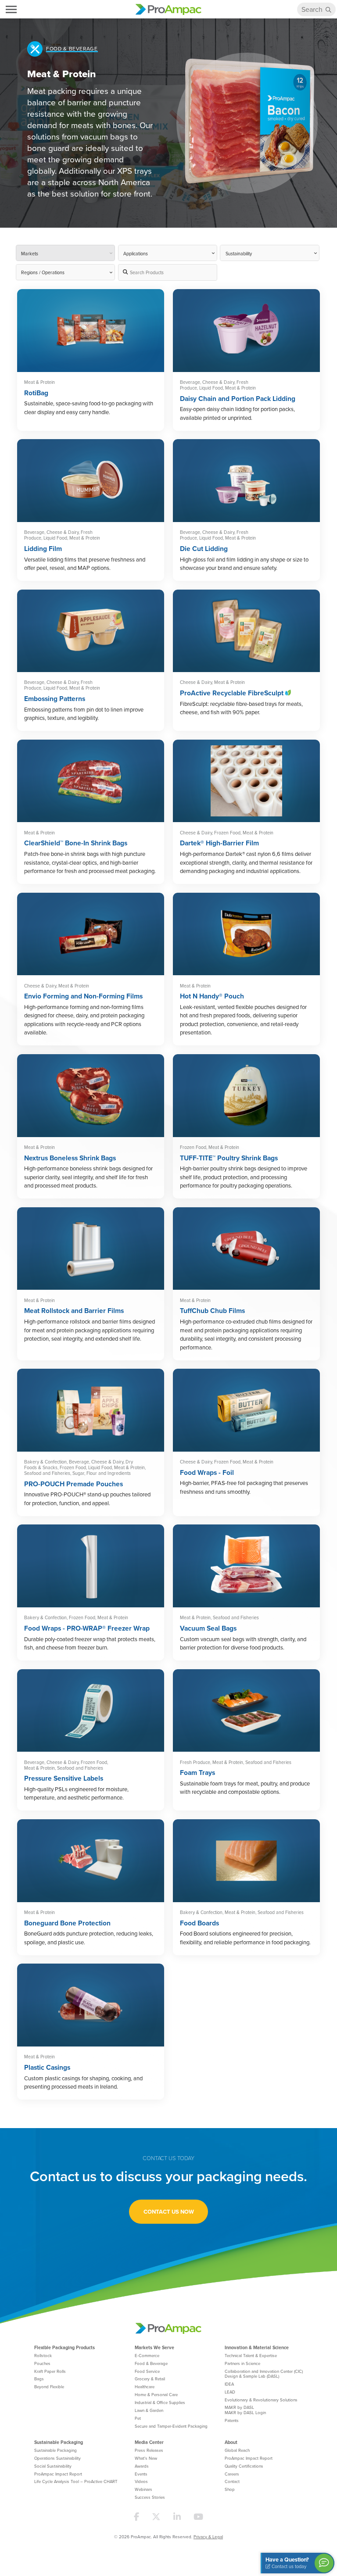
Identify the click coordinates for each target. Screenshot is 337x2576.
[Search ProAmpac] (329, 10)
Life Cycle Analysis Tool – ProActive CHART (76, 2481)
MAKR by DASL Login (245, 2412)
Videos (141, 2481)
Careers (232, 2474)
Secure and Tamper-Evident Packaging (171, 2426)
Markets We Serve (154, 2347)
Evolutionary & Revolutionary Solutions (261, 2400)
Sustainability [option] (239, 253)
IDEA (229, 2384)
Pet (138, 2418)
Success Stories (150, 2497)
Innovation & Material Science (257, 2347)
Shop (230, 2489)
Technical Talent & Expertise (251, 2355)
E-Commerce (147, 2355)
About (231, 2442)
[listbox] (65, 272)
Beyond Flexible (49, 2386)
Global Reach (237, 2450)
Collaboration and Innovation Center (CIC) (264, 2371)
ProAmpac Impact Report (58, 2474)
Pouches (42, 2363)
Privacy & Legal (208, 2537)
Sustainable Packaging (59, 2442)
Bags (39, 2379)
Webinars (143, 2489)
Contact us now (169, 2212)
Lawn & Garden (149, 2410)
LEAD (230, 2392)
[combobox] (65, 253)
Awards (142, 2466)
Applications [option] (136, 253)
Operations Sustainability (57, 2458)
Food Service (147, 2371)
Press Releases (149, 2450)
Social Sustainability (53, 2466)
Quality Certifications (244, 2466)
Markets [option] (30, 253)
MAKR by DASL (239, 2407)
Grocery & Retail (150, 2379)
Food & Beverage (151, 2363)
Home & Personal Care (156, 2394)
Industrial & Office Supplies (160, 2402)
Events (141, 2474)
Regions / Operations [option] (43, 272)
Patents (232, 2420)
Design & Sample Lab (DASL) (252, 2376)
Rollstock (43, 2355)
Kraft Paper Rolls (50, 2371)
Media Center (149, 2442)
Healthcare (145, 2386)
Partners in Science (242, 2363)
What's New (146, 2458)
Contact (232, 2481)
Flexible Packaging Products (65, 2347)
